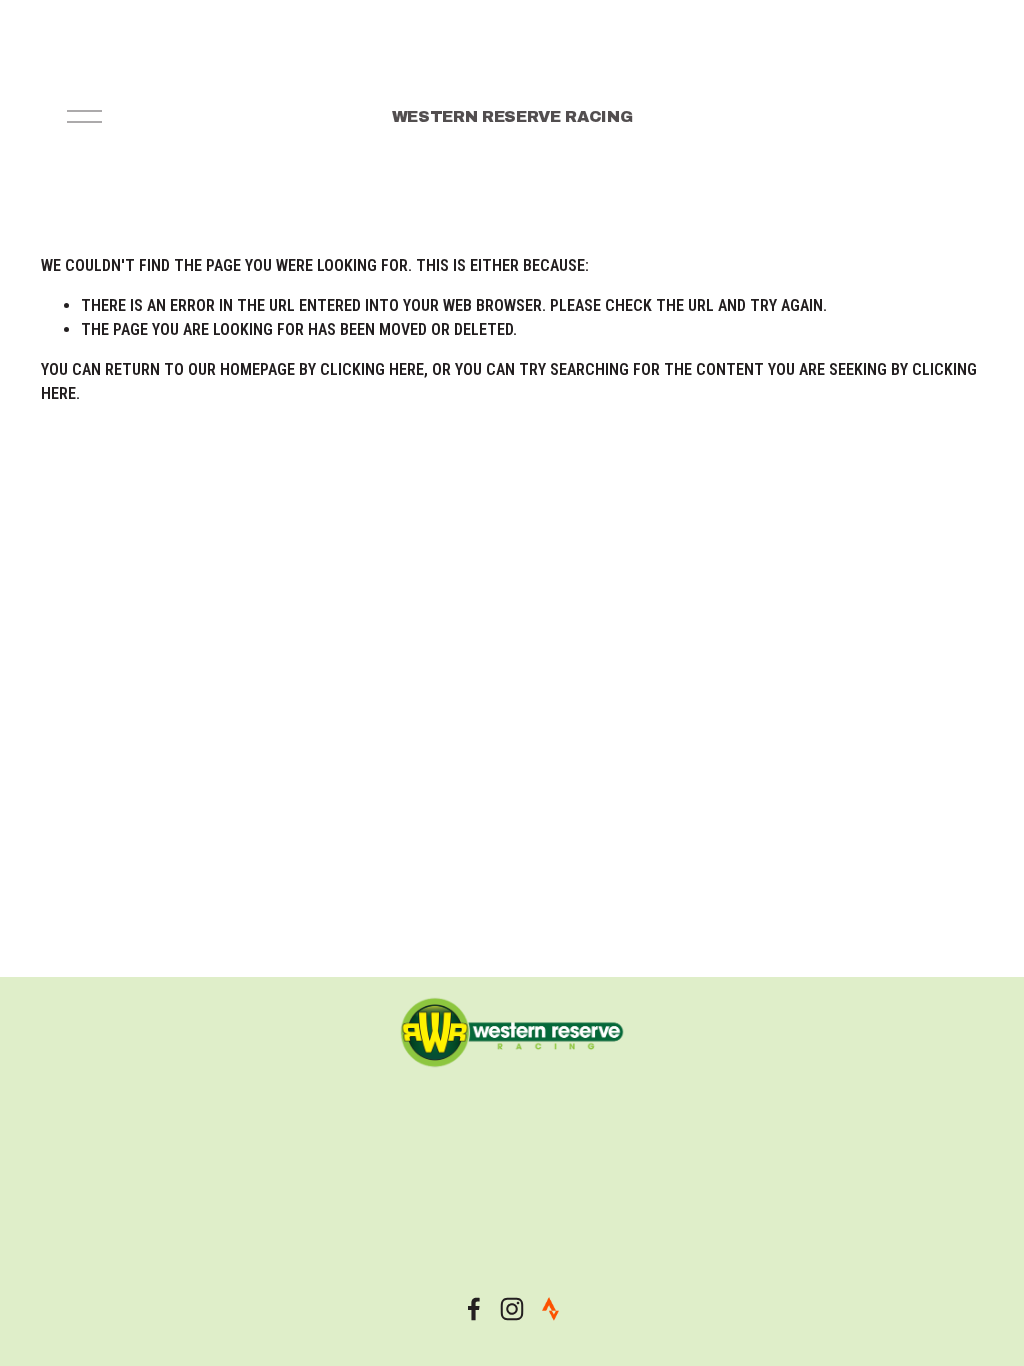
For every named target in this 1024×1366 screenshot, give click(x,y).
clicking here (372, 369)
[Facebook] (474, 1309)
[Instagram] (512, 1309)
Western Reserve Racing (512, 116)
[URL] (550, 1309)
